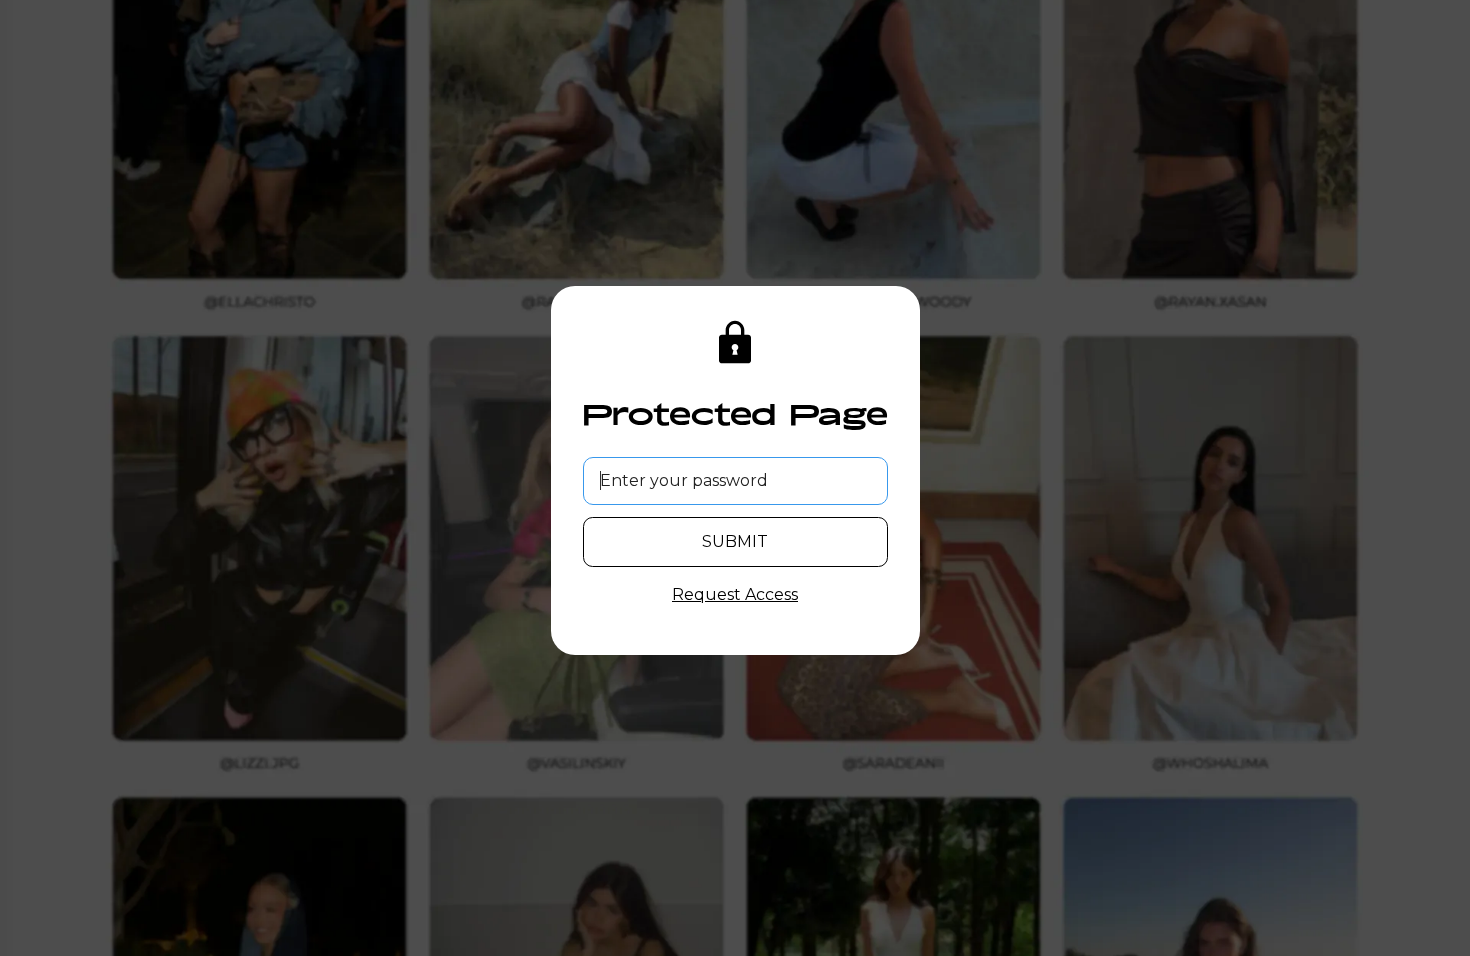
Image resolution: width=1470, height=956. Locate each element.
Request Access (735, 594)
